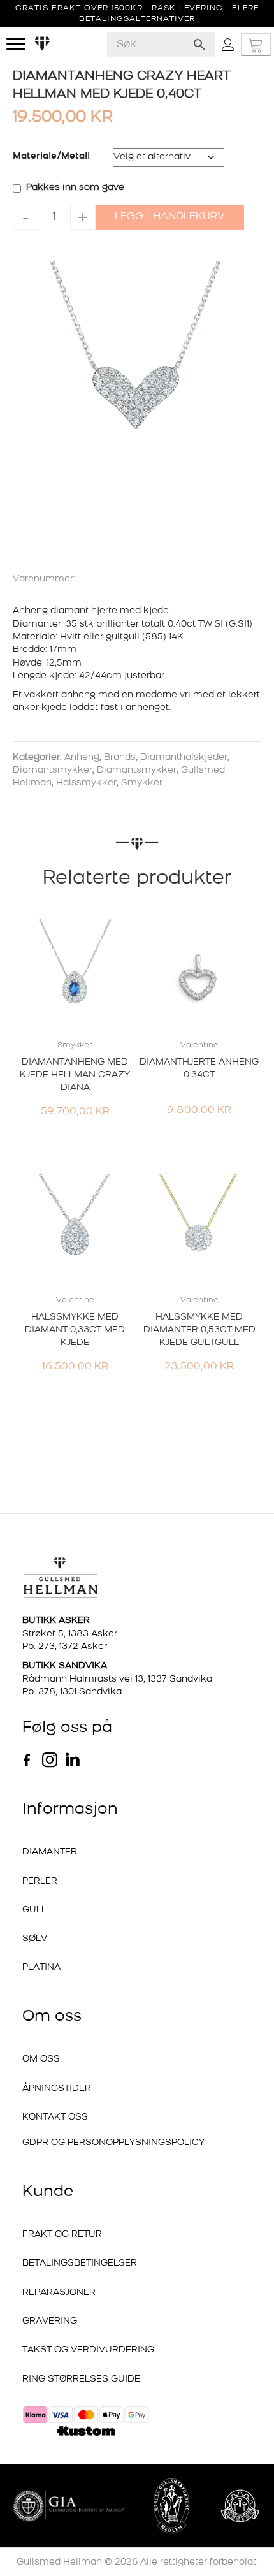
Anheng (82, 758)
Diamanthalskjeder (184, 758)
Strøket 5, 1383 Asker (70, 1634)
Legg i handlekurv (170, 217)
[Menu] (16, 44)
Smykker (142, 783)
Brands (120, 758)
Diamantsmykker (53, 770)
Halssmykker (86, 783)
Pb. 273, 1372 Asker (65, 1647)
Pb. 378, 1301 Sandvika (72, 1692)
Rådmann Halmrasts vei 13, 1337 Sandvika (117, 1679)
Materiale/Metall (51, 156)
